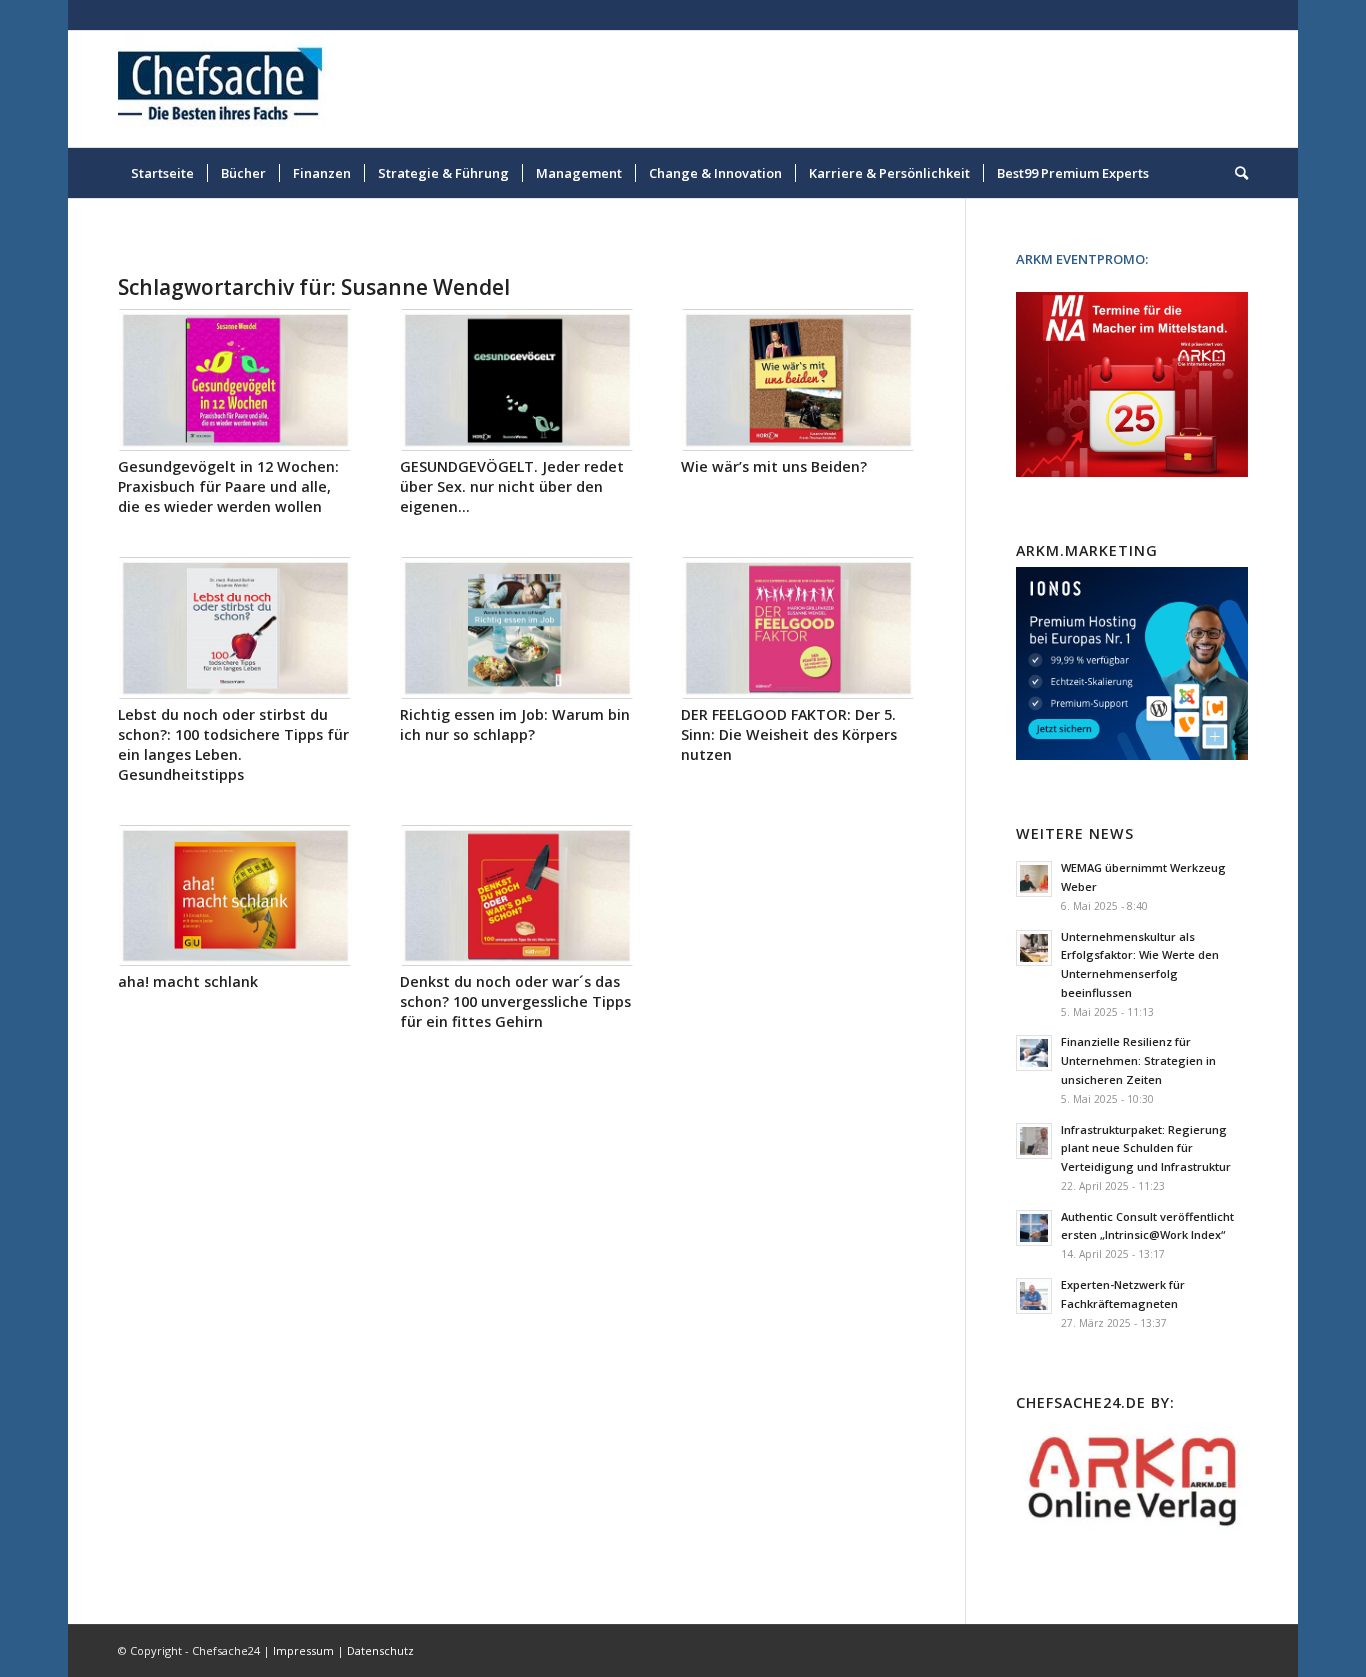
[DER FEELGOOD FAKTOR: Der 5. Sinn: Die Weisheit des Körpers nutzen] (798, 628)
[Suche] (1235, 173)
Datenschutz (380, 1650)
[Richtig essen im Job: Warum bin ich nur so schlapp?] (517, 628)
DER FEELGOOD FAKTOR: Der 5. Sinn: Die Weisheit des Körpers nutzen (789, 734)
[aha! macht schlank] (235, 896)
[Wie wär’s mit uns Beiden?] (798, 380)
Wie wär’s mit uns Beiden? (774, 466)
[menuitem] (162, 173)
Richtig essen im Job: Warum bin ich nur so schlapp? (515, 724)
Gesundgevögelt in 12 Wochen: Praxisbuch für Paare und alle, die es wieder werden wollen (228, 486)
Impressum (303, 1650)
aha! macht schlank (188, 981)
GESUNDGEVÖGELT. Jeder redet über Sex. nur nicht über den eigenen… (512, 486)
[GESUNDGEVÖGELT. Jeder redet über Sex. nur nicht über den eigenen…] (517, 380)
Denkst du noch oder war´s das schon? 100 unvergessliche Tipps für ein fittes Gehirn (515, 1001)
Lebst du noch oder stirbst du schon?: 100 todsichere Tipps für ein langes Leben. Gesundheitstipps (233, 744)
